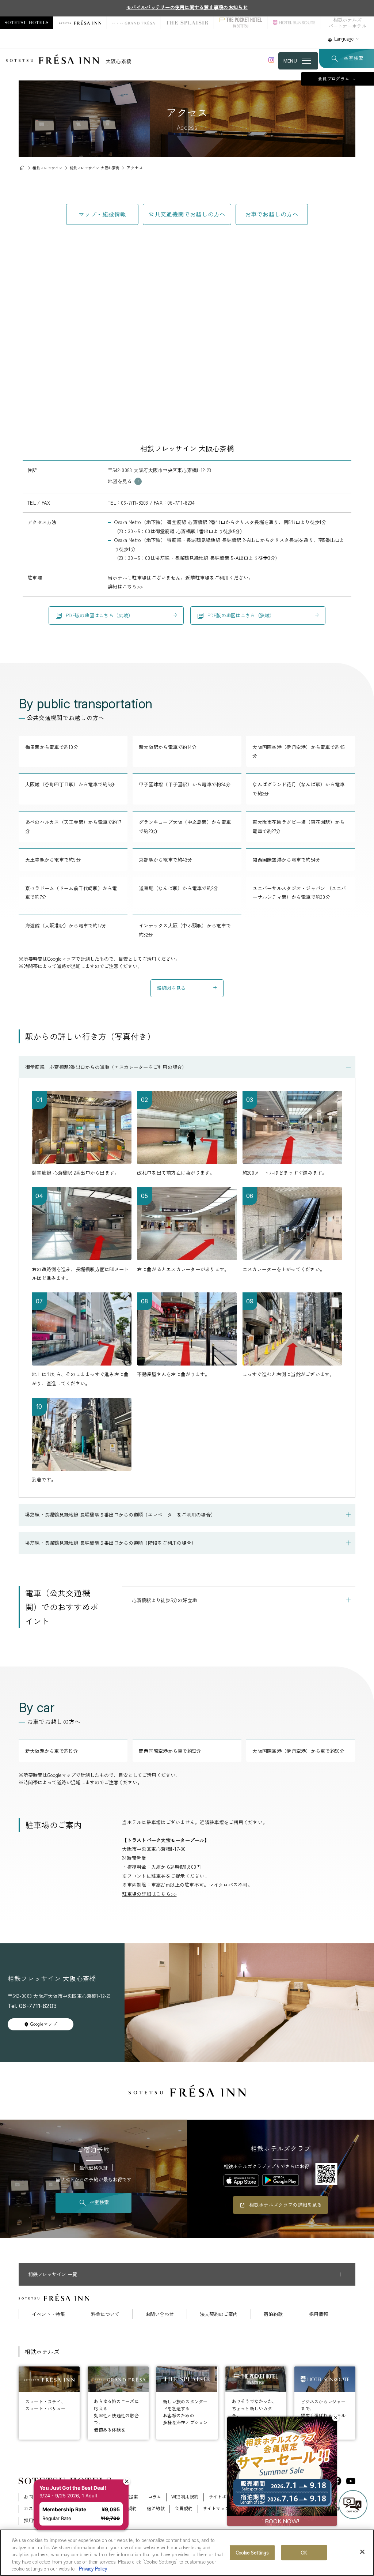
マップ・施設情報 (102, 214)
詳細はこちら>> (125, 586)
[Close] (362, 2552)
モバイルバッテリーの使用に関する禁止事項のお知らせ (187, 7)
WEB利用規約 (185, 2497)
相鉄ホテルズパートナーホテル (347, 23)
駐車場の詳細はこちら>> (149, 1894)
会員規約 (184, 2508)
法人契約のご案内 (219, 2314)
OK (304, 2552)
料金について (105, 2314)
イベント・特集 (48, 2314)
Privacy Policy (93, 2569)
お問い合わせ (160, 2314)
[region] (187, 2553)
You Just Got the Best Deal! (75, 2475)
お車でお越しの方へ (272, 214)
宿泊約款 (273, 2314)
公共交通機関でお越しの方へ (187, 214)
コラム (155, 2497)
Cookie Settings (252, 2552)
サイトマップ (216, 2508)
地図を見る (120, 481)
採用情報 (318, 2314)
